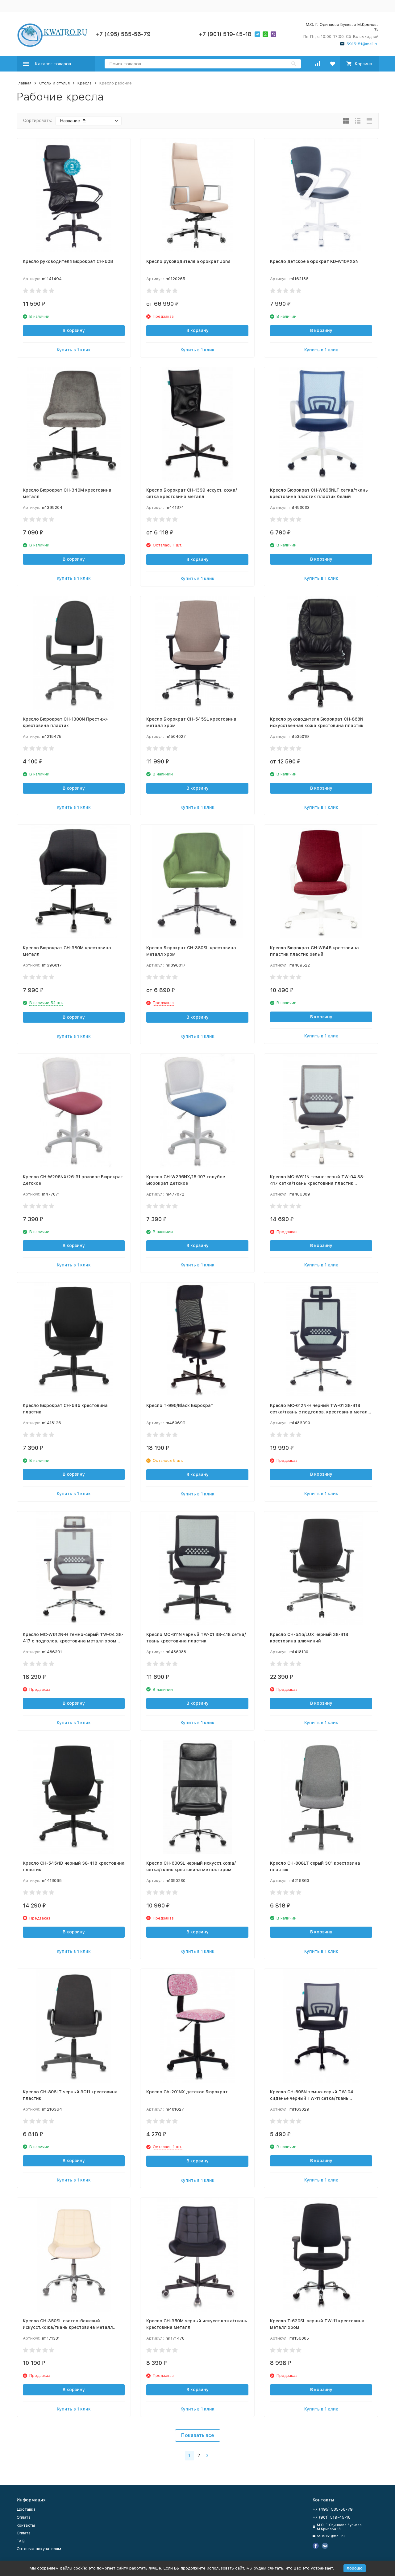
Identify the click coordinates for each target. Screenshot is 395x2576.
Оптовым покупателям (39, 2549)
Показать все (198, 2435)
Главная (24, 83)
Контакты (26, 2525)
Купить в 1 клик (74, 350)
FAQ (21, 2541)
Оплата (24, 2517)
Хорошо (355, 2568)
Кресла (85, 83)
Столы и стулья (54, 83)
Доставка (26, 2509)
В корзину (74, 330)
